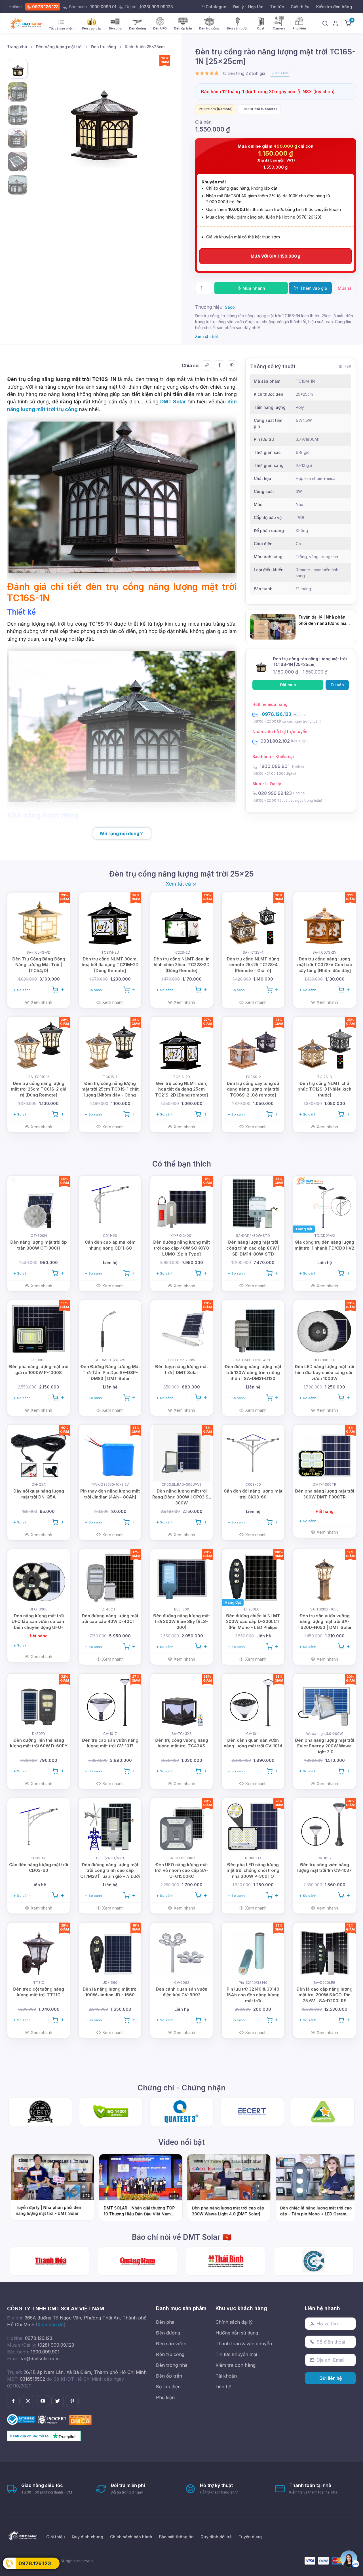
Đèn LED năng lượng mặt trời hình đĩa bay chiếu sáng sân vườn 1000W (324, 1372)
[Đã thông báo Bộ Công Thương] (22, 2419)
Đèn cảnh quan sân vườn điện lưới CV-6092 (181, 1992)
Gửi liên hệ (331, 2378)
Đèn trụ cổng (170, 2354)
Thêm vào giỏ (313, 288)
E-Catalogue (214, 7)
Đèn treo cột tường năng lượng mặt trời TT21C (39, 1992)
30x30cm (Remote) (260, 109)
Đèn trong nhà (172, 2365)
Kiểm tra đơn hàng (334, 7)
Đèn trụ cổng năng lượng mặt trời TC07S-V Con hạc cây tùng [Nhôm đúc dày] (325, 965)
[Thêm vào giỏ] (58, 989)
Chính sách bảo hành (131, 2537)
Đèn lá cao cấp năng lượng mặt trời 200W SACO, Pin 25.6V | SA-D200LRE (324, 1995)
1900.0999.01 (103, 7)
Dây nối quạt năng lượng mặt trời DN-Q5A (39, 1494)
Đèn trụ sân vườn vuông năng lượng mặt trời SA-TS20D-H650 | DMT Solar (325, 1622)
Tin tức (277, 7)
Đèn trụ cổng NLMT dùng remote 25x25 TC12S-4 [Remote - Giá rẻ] (253, 965)
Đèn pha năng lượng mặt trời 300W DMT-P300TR (325, 1494)
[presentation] (231, 73)
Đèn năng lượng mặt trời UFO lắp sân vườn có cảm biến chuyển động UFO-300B (39, 1624)
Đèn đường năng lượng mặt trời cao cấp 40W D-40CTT (110, 1619)
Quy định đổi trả (216, 2537)
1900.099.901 (275, 766)
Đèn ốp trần (169, 2376)
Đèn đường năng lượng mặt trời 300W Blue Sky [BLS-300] (181, 1622)
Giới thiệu (300, 7)
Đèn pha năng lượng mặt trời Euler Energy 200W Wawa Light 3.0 (325, 1746)
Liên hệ (223, 2387)
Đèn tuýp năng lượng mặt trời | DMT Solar (181, 1370)
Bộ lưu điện (168, 2387)
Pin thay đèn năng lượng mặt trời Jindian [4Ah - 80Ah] (110, 1494)
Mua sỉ (344, 288)
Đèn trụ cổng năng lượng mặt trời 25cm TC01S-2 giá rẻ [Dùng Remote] (39, 1089)
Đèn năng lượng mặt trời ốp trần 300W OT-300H (39, 1245)
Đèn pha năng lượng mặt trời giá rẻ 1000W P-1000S (39, 1370)
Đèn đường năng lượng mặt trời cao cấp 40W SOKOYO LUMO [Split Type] (181, 1248)
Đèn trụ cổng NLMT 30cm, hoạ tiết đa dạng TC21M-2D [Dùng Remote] (110, 965)
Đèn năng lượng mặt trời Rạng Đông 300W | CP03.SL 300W (182, 1497)
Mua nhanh (253, 288)
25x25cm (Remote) (216, 109)
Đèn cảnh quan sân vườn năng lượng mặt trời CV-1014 (253, 1743)
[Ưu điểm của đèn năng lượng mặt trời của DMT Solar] (314, 2261)
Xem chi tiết (207, 336)
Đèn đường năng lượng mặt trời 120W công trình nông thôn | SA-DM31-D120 (253, 1372)
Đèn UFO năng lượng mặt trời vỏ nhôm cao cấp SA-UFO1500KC (181, 1871)
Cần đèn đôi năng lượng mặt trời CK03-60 (253, 1494)
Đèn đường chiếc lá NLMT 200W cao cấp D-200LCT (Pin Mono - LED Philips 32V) (253, 1624)
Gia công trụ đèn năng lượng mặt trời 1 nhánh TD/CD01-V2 (324, 1245)
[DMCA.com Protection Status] (80, 2419)
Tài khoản (226, 2376)
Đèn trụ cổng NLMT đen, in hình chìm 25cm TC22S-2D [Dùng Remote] (181, 965)
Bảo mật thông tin (176, 2537)
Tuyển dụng (250, 2537)
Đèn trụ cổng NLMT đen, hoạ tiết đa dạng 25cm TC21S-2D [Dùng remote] (181, 1089)
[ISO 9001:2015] (53, 2419)
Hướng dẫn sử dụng (237, 2333)
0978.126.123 (45, 7)
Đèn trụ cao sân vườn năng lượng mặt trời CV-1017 (110, 1743)
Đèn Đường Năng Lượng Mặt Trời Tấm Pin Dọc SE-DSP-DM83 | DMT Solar (110, 1372)
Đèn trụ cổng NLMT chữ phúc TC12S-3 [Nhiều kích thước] (324, 1089)
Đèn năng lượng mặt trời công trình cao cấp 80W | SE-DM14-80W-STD (253, 1248)
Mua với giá (276, 256)
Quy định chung (87, 2537)
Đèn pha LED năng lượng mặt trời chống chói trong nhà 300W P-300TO (253, 1871)
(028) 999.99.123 (156, 7)
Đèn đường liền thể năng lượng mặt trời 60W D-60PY (39, 1743)
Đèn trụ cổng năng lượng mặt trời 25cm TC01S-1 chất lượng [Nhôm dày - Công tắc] (110, 1092)
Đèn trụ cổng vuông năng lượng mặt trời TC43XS (182, 1743)
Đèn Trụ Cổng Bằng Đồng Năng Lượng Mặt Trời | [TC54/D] (39, 965)
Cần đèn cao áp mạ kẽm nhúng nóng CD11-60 (110, 1245)
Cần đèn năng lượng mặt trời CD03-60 (39, 1868)
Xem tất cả (179, 884)
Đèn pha (165, 2322)
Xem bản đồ (51, 2325)
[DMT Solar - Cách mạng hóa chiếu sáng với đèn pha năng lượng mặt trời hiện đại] (138, 2261)
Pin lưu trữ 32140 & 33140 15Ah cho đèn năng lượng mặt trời (253, 1995)
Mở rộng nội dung (120, 833)
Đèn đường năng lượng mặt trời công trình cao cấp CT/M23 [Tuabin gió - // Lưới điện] (110, 1873)
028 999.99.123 (275, 793)
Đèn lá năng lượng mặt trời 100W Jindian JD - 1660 (110, 1992)
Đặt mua (288, 685)
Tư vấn (337, 685)
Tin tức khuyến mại (236, 2354)
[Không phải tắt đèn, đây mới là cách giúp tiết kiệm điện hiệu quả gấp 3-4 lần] (49, 2261)
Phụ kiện (165, 2397)
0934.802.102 (275, 741)
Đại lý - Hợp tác (248, 7)
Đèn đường (168, 2333)
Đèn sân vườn (171, 2344)
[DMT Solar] (27, 23)
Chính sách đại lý (234, 2322)
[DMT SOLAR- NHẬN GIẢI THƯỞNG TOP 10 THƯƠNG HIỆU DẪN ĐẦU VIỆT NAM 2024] (226, 2261)
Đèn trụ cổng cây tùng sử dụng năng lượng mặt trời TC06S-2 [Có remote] (253, 1089)
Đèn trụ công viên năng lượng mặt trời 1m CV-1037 (324, 1868)
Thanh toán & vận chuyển (244, 2344)
